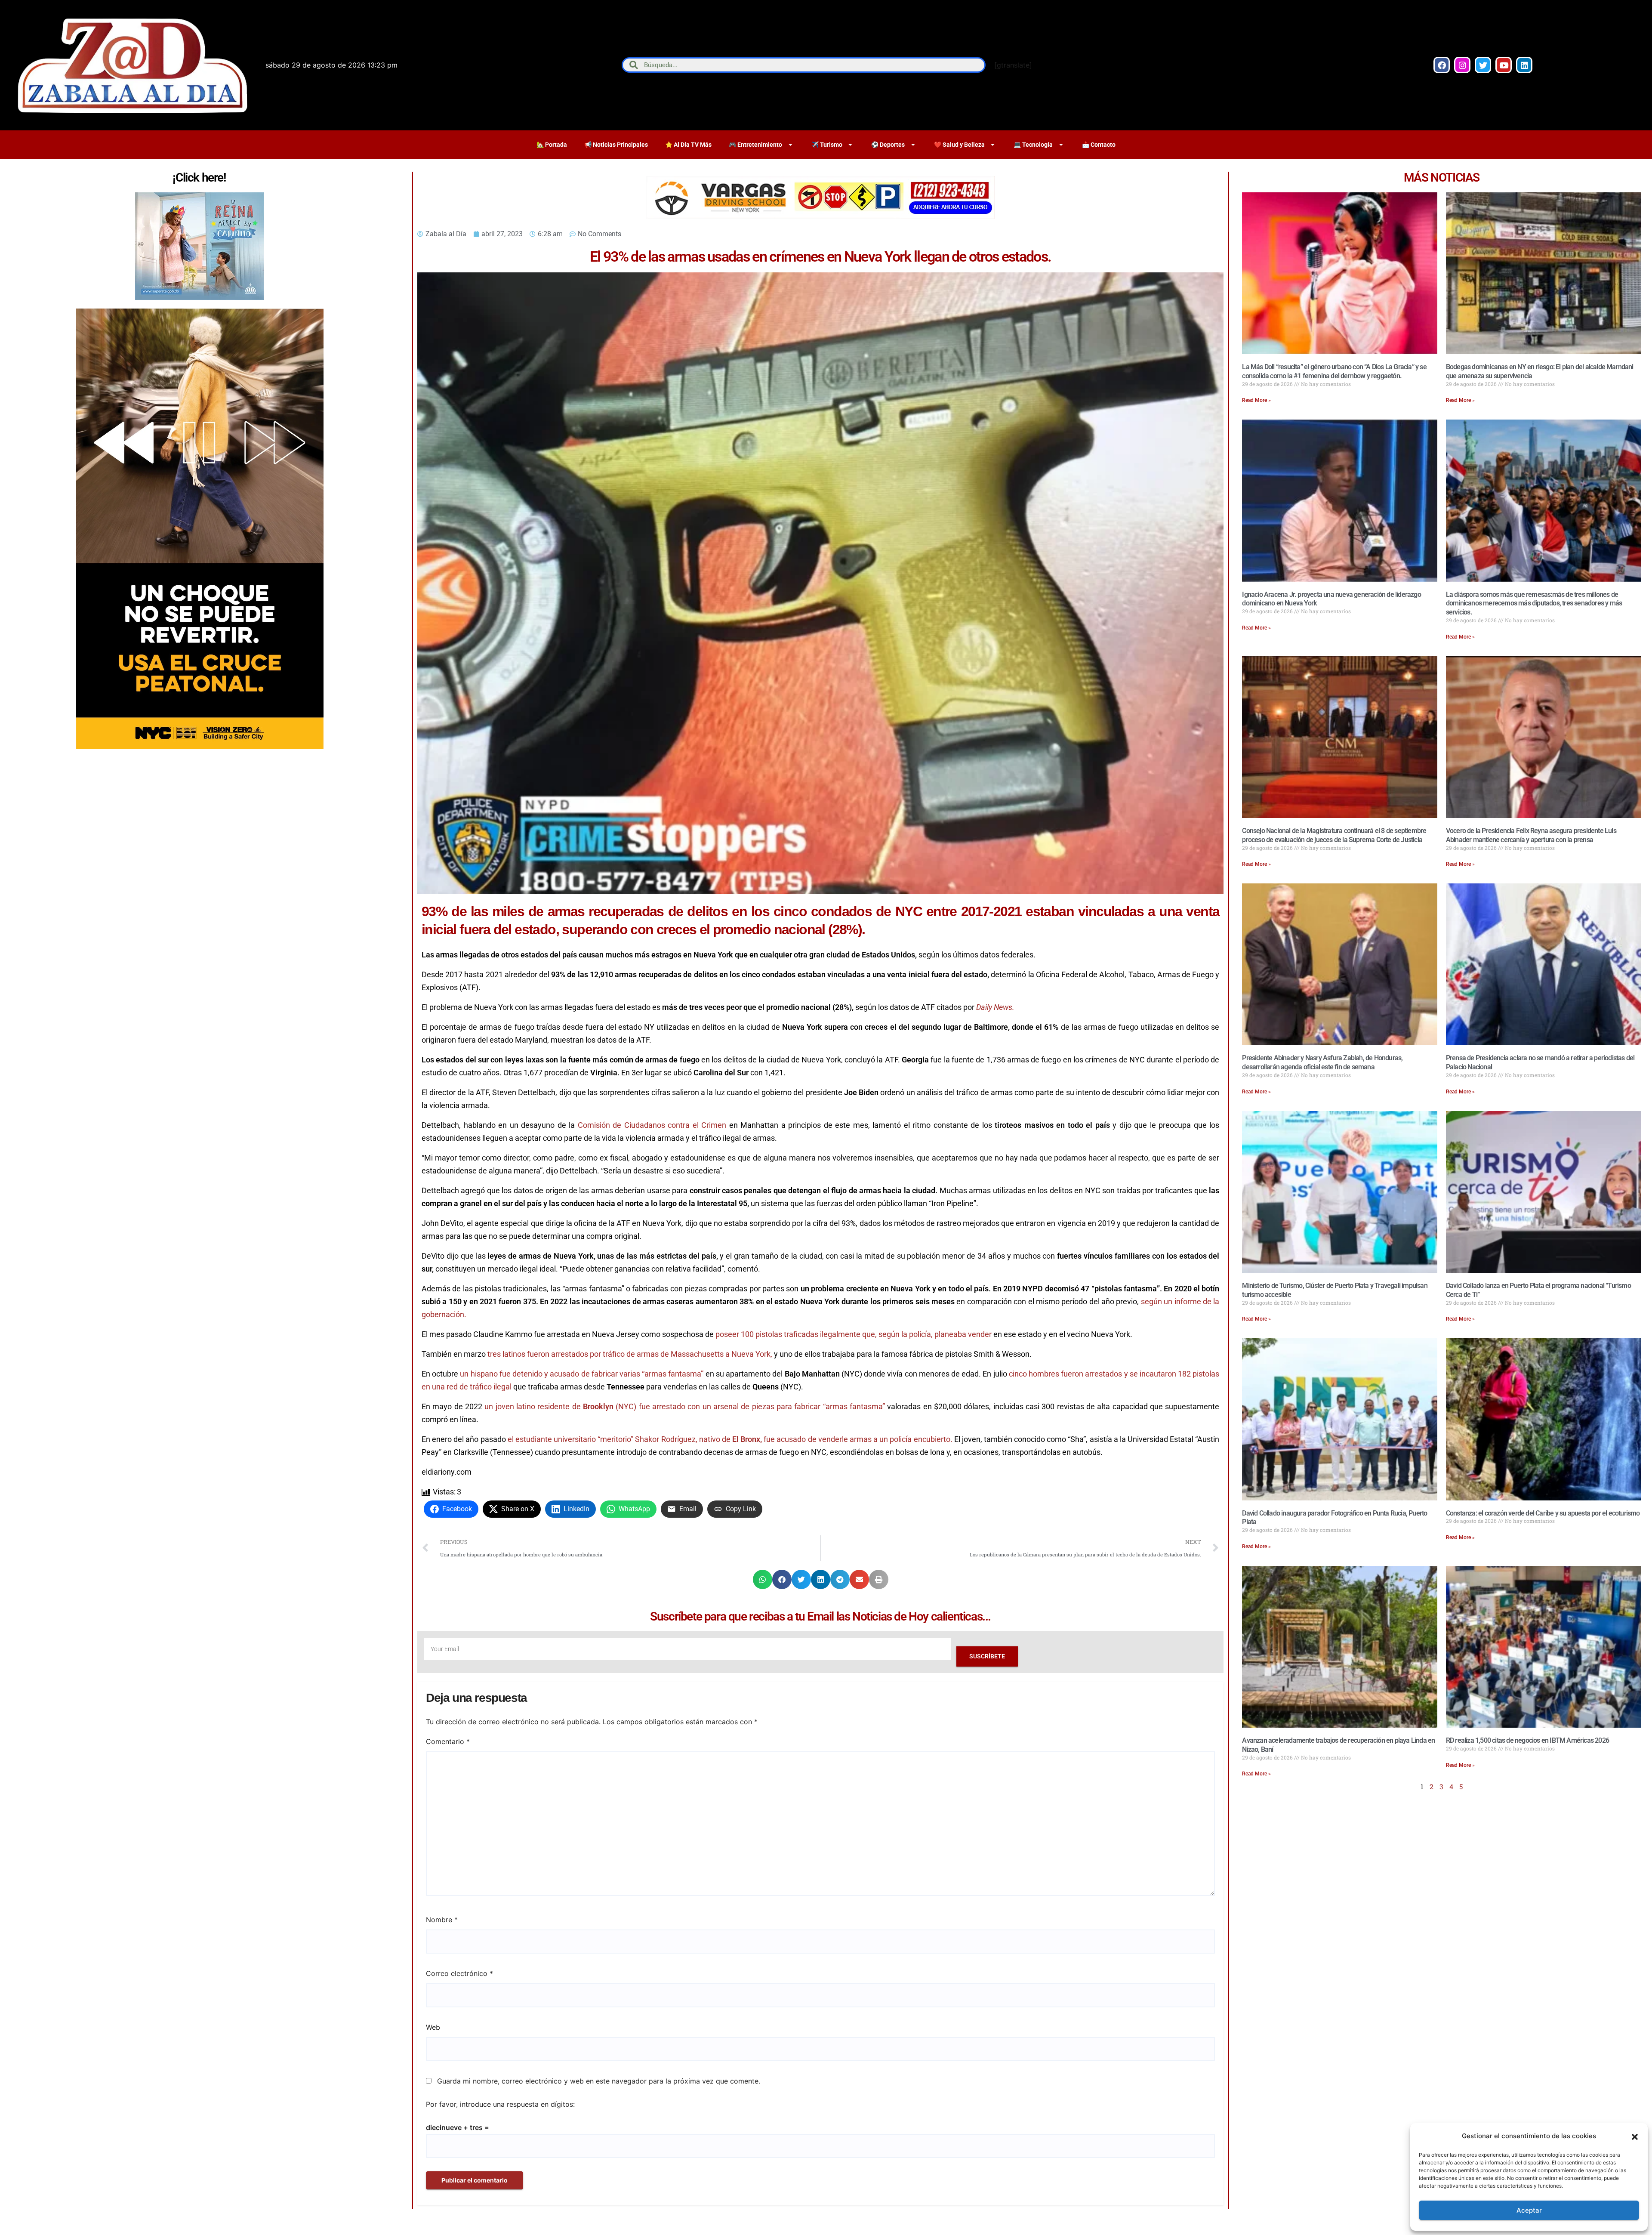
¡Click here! (199, 178)
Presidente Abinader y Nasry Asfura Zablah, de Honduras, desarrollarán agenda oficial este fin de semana (1322, 1062)
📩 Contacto (1099, 145)
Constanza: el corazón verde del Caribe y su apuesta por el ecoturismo (1543, 1513)
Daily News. (995, 1007)
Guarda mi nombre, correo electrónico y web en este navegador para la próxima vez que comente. (599, 2081)
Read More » (1256, 400)
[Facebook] (1442, 65)
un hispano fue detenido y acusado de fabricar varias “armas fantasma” (582, 1374)
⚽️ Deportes (888, 145)
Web (433, 2027)
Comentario (448, 1741)
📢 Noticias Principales (616, 145)
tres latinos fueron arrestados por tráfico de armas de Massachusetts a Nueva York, (630, 1354)
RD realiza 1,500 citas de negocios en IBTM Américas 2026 (1527, 1740)
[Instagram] (1462, 65)
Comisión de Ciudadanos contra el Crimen (652, 1125)
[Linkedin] (1524, 65)
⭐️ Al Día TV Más (688, 145)
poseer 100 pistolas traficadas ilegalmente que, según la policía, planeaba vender (854, 1334)
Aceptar (1529, 2210)
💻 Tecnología (1033, 145)
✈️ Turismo (827, 145)
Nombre (442, 1920)
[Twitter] (1483, 65)
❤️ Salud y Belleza (959, 145)
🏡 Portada (552, 145)
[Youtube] (1504, 65)
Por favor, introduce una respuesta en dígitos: (500, 2104)
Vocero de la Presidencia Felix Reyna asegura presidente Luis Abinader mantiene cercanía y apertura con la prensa (1531, 835)
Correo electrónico (459, 1973)
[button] (1635, 2136)
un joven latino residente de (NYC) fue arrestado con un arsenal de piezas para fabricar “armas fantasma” (685, 1406)
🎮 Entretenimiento (755, 145)
